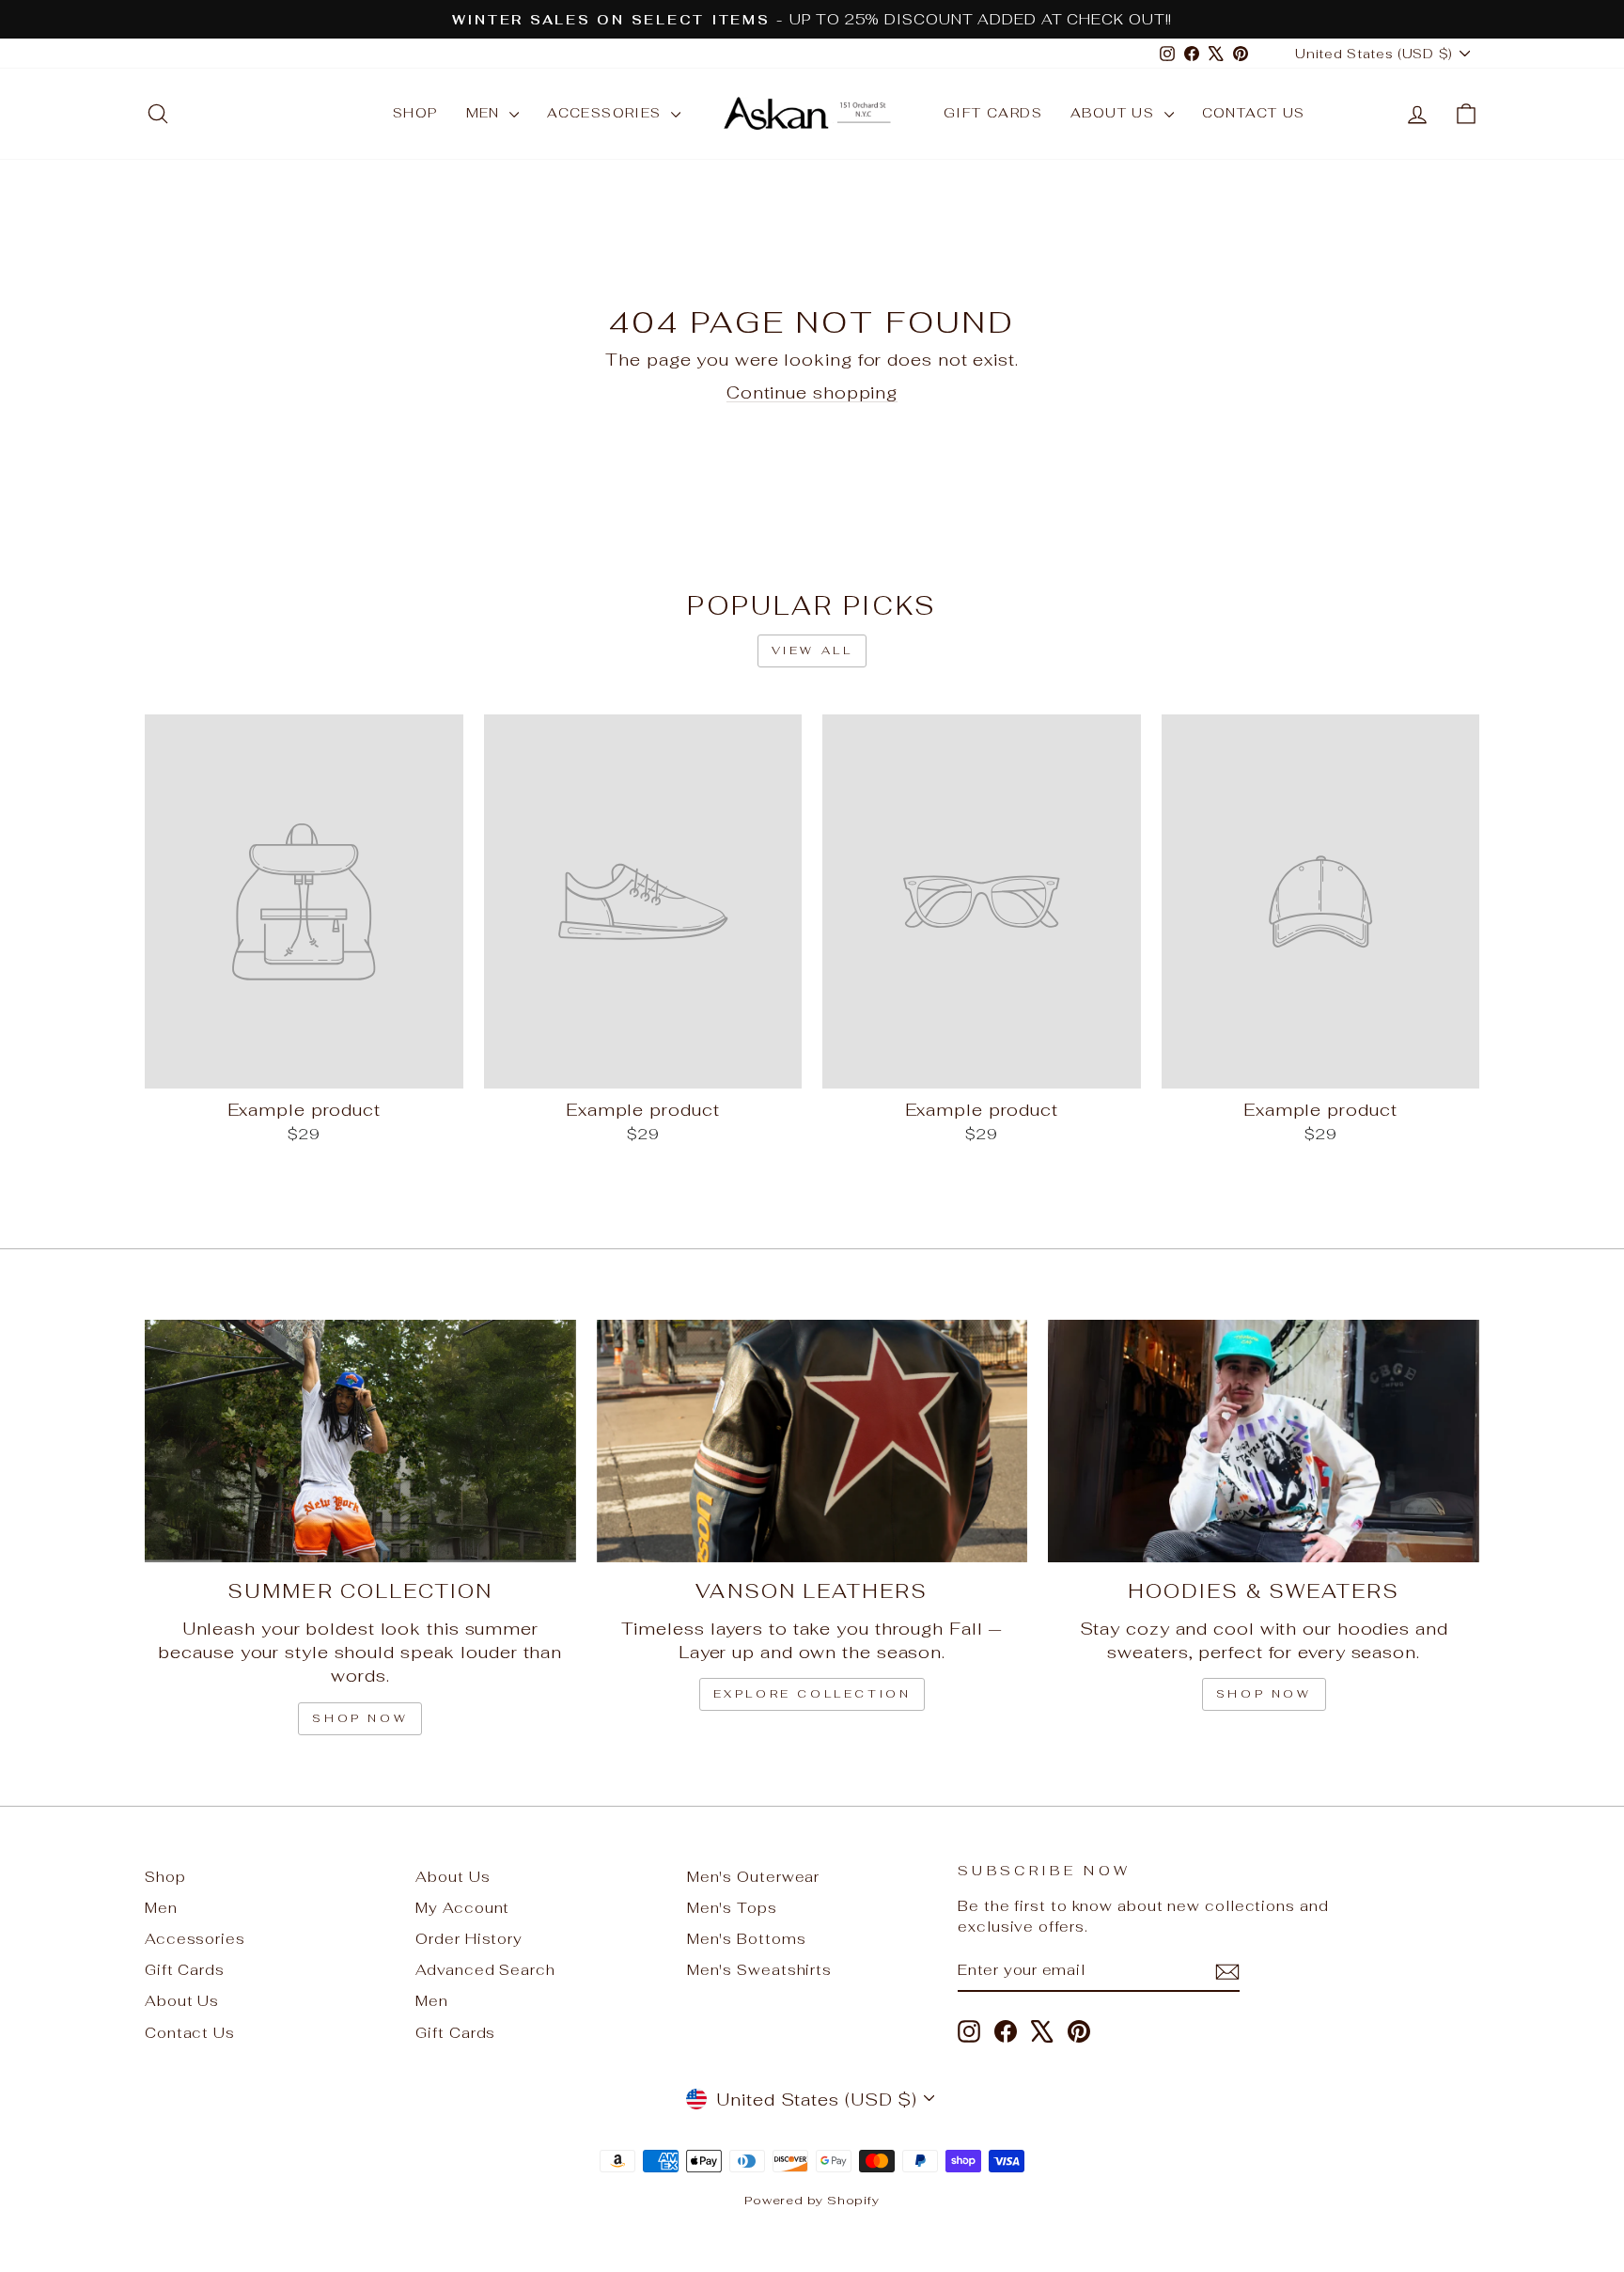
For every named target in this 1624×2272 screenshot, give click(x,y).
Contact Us (1254, 113)
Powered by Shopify (812, 2200)
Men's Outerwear (754, 1877)
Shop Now (1264, 1694)
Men (486, 113)
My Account (462, 1908)
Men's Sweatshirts (759, 1970)
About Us (1115, 113)
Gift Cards (993, 113)
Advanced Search (485, 1970)
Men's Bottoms (747, 1939)
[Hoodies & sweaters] (1264, 1441)
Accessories (607, 113)
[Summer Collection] (360, 1441)
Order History (469, 1939)
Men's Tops (732, 1908)
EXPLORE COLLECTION (812, 1694)
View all (812, 650)
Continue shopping (812, 392)
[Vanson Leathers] (812, 1441)
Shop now (360, 1718)
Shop (415, 113)
